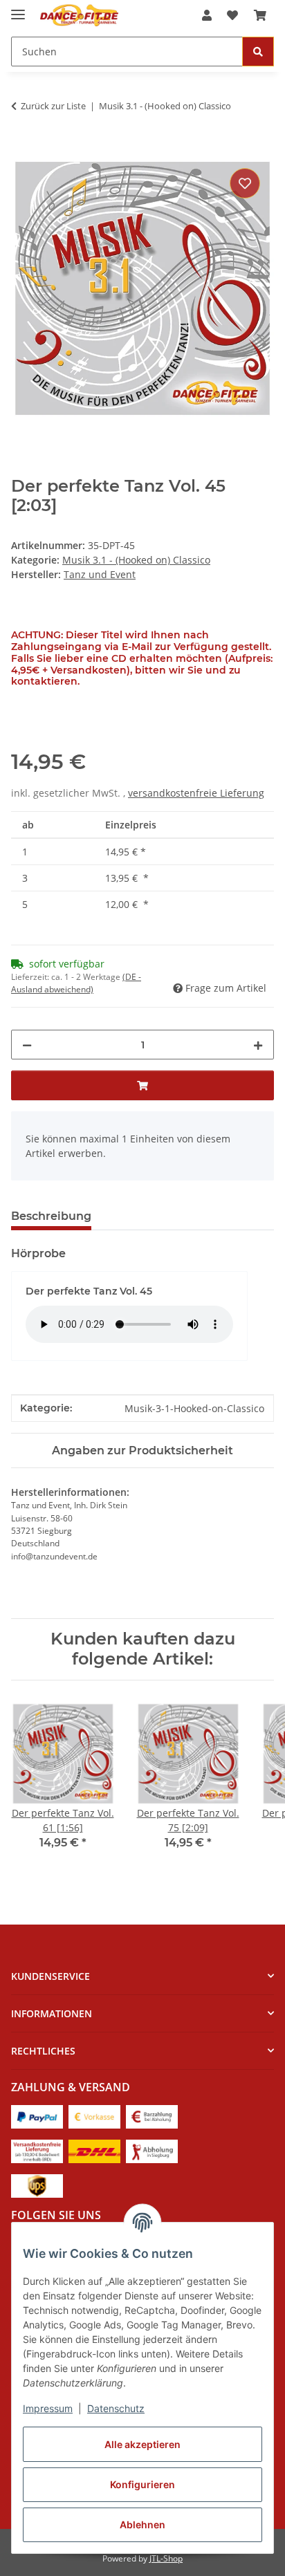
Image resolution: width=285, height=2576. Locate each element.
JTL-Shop (166, 2558)
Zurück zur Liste (53, 106)
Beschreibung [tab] (51, 1216)
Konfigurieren (142, 2484)
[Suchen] (258, 52)
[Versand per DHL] (94, 2150)
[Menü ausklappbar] (18, 9)
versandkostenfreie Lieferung (196, 793)
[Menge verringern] (27, 1045)
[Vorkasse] (94, 2116)
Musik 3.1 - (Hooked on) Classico (136, 560)
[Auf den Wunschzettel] (245, 183)
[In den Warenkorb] (22, 149)
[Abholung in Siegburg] (152, 2150)
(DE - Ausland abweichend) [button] (76, 983)
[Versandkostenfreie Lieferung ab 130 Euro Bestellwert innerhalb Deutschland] (37, 2150)
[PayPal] (37, 2116)
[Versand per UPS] (37, 2185)
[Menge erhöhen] (258, 1045)
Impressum (48, 2408)
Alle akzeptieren (142, 2444)
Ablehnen (142, 2524)
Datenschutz (116, 2408)
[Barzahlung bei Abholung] (152, 2116)
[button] (207, 15)
